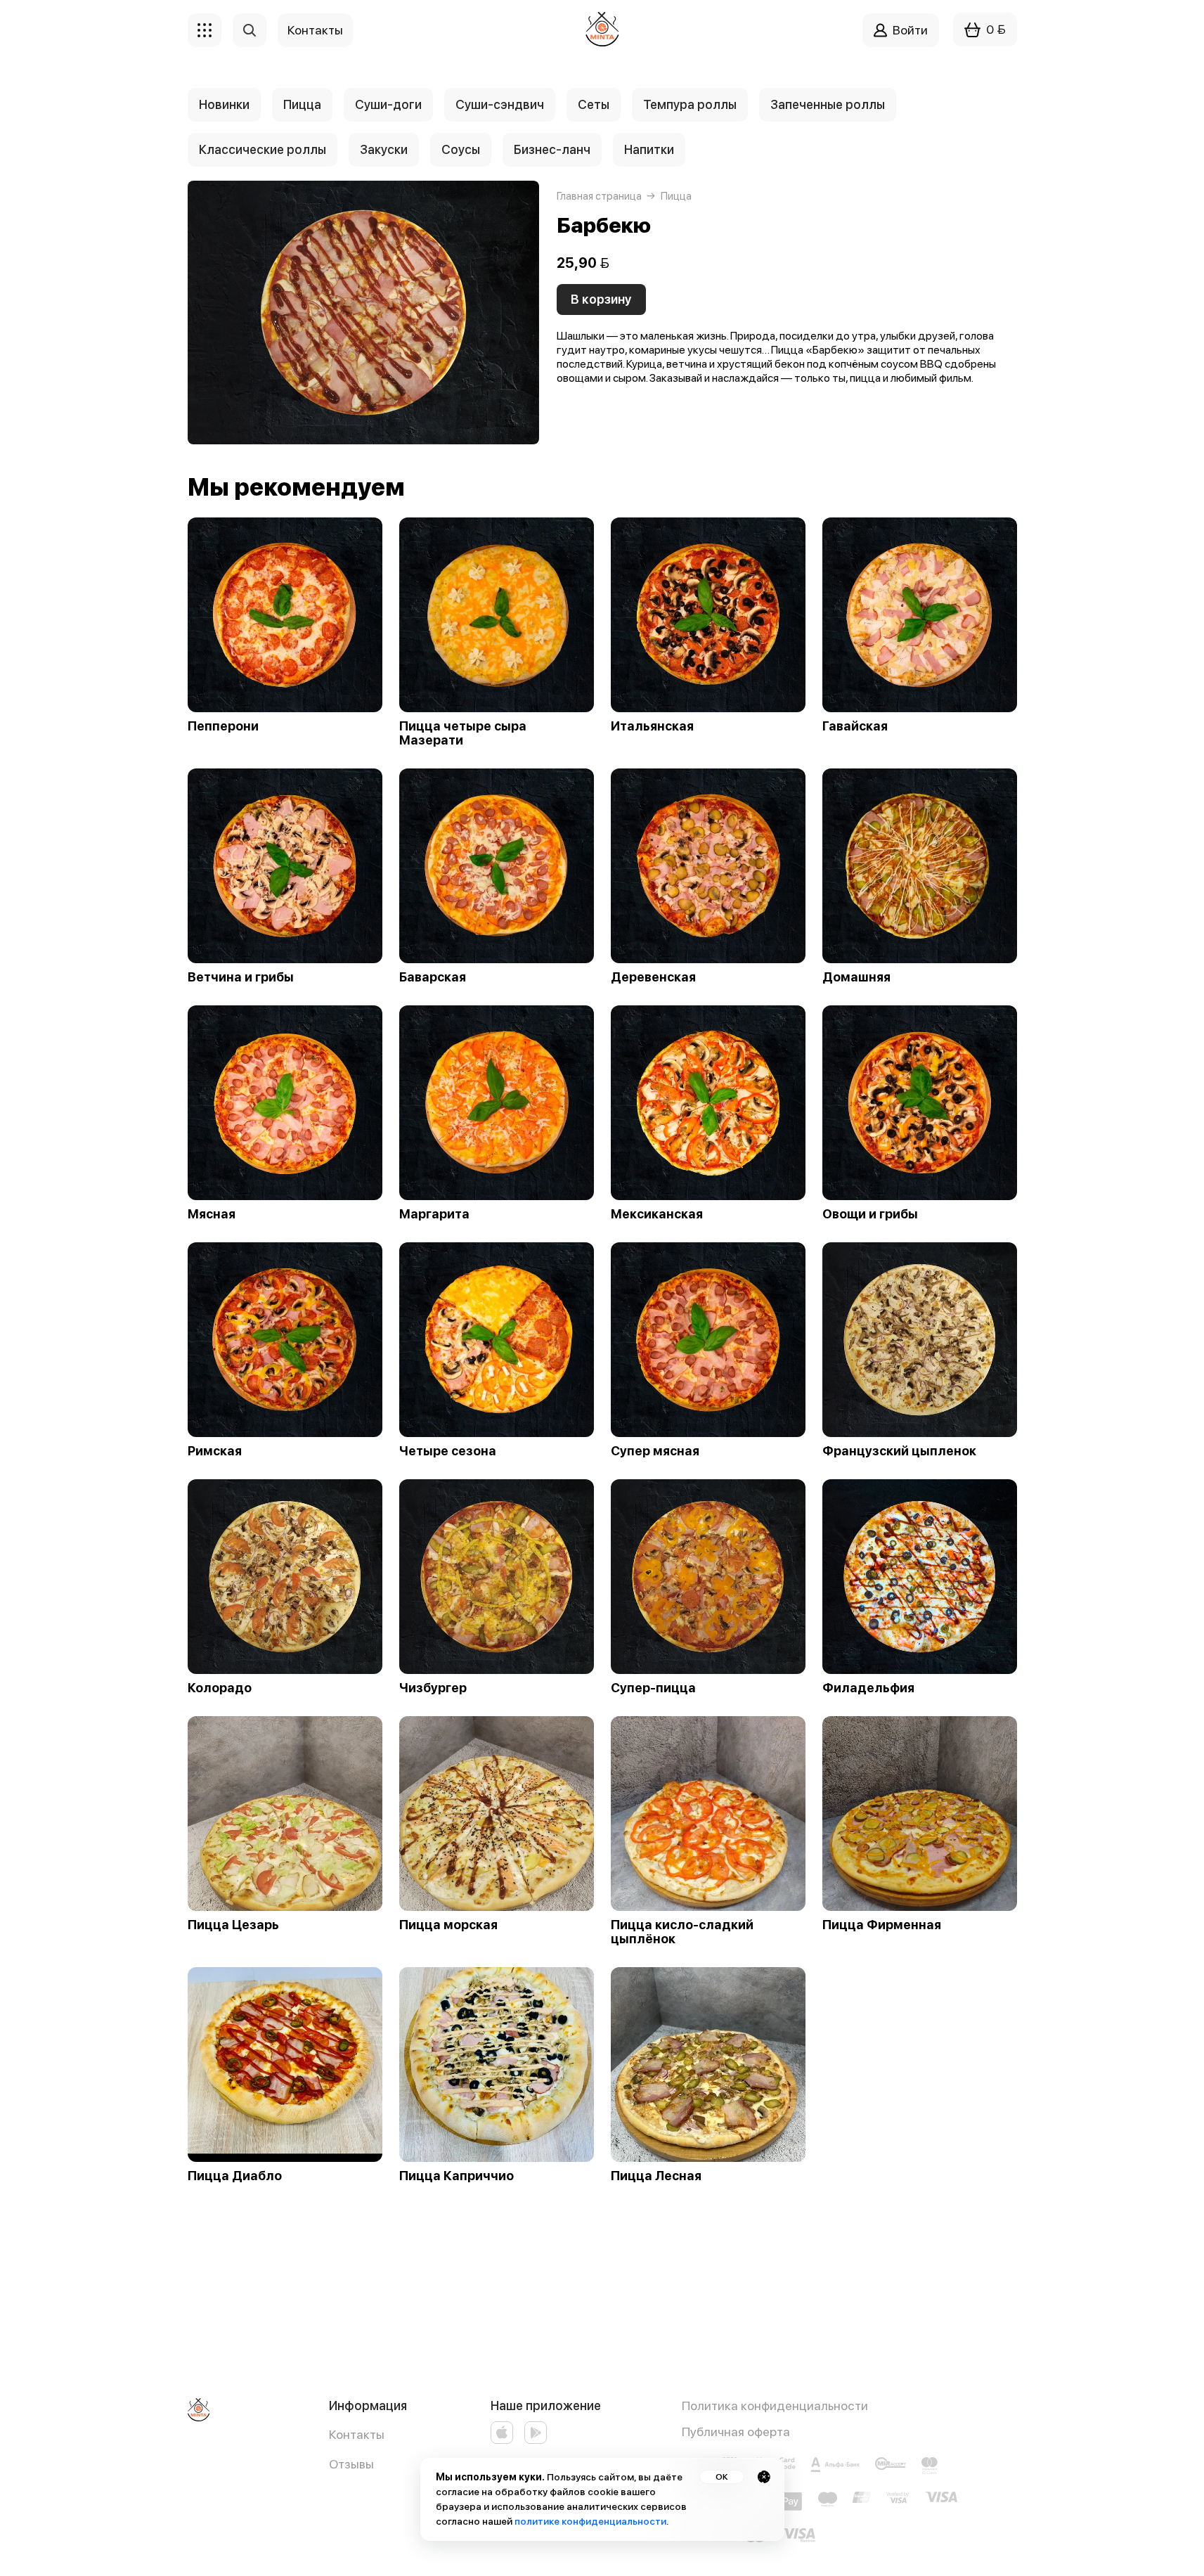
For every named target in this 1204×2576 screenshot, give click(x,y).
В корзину (601, 299)
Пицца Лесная (656, 2176)
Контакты (357, 2434)
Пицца (302, 104)
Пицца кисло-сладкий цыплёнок (682, 1932)
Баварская (433, 977)
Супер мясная (655, 1451)
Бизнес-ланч (552, 149)
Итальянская (652, 726)
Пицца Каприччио (457, 2176)
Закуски (384, 149)
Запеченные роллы (828, 104)
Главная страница (599, 196)
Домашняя (856, 977)
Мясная (212, 1214)
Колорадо (220, 1688)
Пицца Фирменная (882, 1925)
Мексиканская (657, 1214)
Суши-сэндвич (500, 104)
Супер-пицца (653, 1688)
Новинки (224, 104)
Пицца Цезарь (233, 1925)
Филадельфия (868, 1688)
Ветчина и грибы (241, 977)
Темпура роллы (690, 104)
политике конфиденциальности (590, 2521)
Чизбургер (433, 1688)
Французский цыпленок (899, 1451)
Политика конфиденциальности (775, 2406)
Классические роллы (263, 149)
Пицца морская (448, 1925)
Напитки (649, 149)
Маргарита (434, 1214)
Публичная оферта (736, 2432)
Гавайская (855, 726)
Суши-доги (388, 104)
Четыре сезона (448, 1451)
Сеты (594, 104)
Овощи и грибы (870, 1214)
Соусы (461, 149)
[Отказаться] (764, 2477)
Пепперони (223, 726)
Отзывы (351, 2464)
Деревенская (653, 977)
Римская (215, 1451)
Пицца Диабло (235, 2176)
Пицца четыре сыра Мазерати (463, 733)
